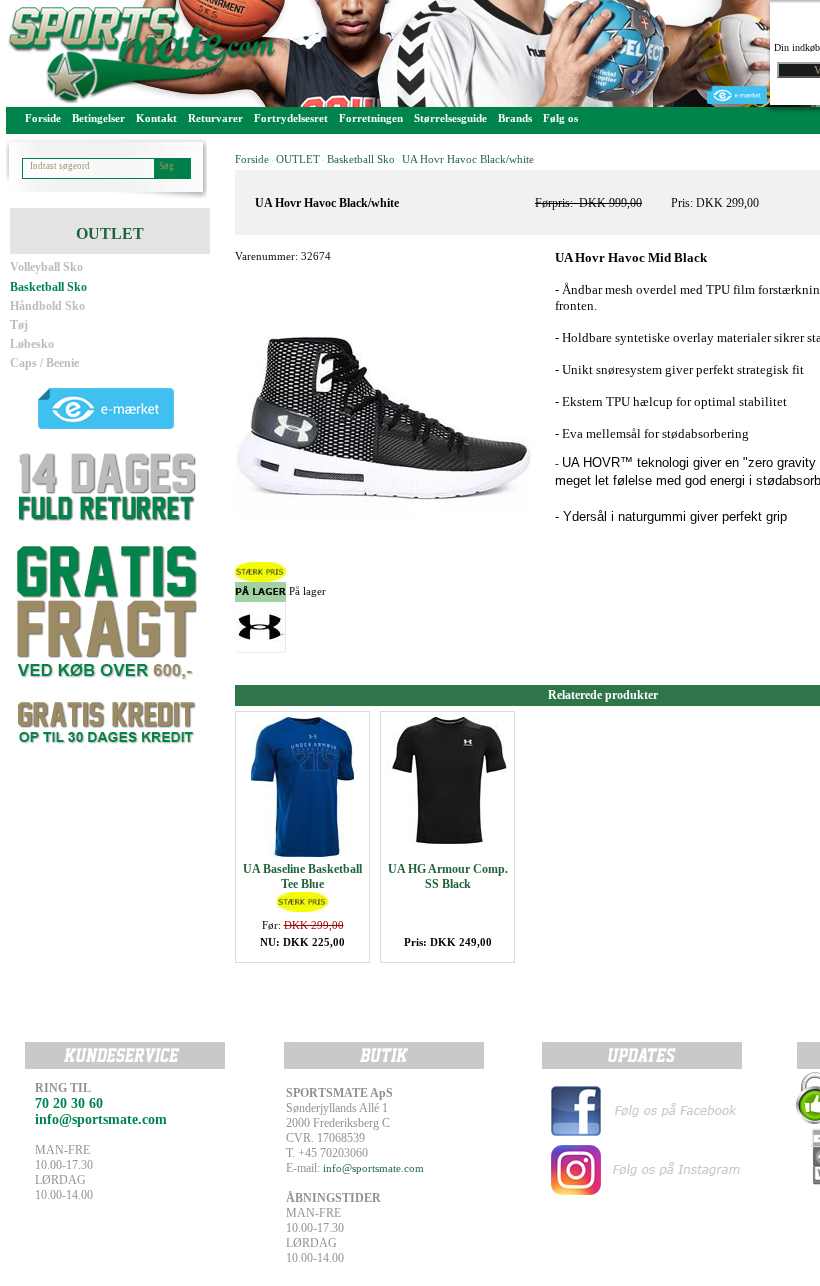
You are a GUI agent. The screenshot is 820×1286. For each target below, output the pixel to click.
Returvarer (215, 118)
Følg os (560, 118)
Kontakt (156, 118)
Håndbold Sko (47, 306)
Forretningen (371, 118)
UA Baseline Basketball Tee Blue (302, 876)
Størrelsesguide (450, 118)
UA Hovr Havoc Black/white (468, 159)
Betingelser (98, 118)
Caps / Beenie (44, 363)
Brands (515, 118)
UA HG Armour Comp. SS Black (448, 876)
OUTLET (298, 159)
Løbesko (32, 344)
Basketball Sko (48, 287)
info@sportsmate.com (373, 1168)
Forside (43, 118)
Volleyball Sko (46, 267)
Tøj (19, 325)
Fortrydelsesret (291, 118)
